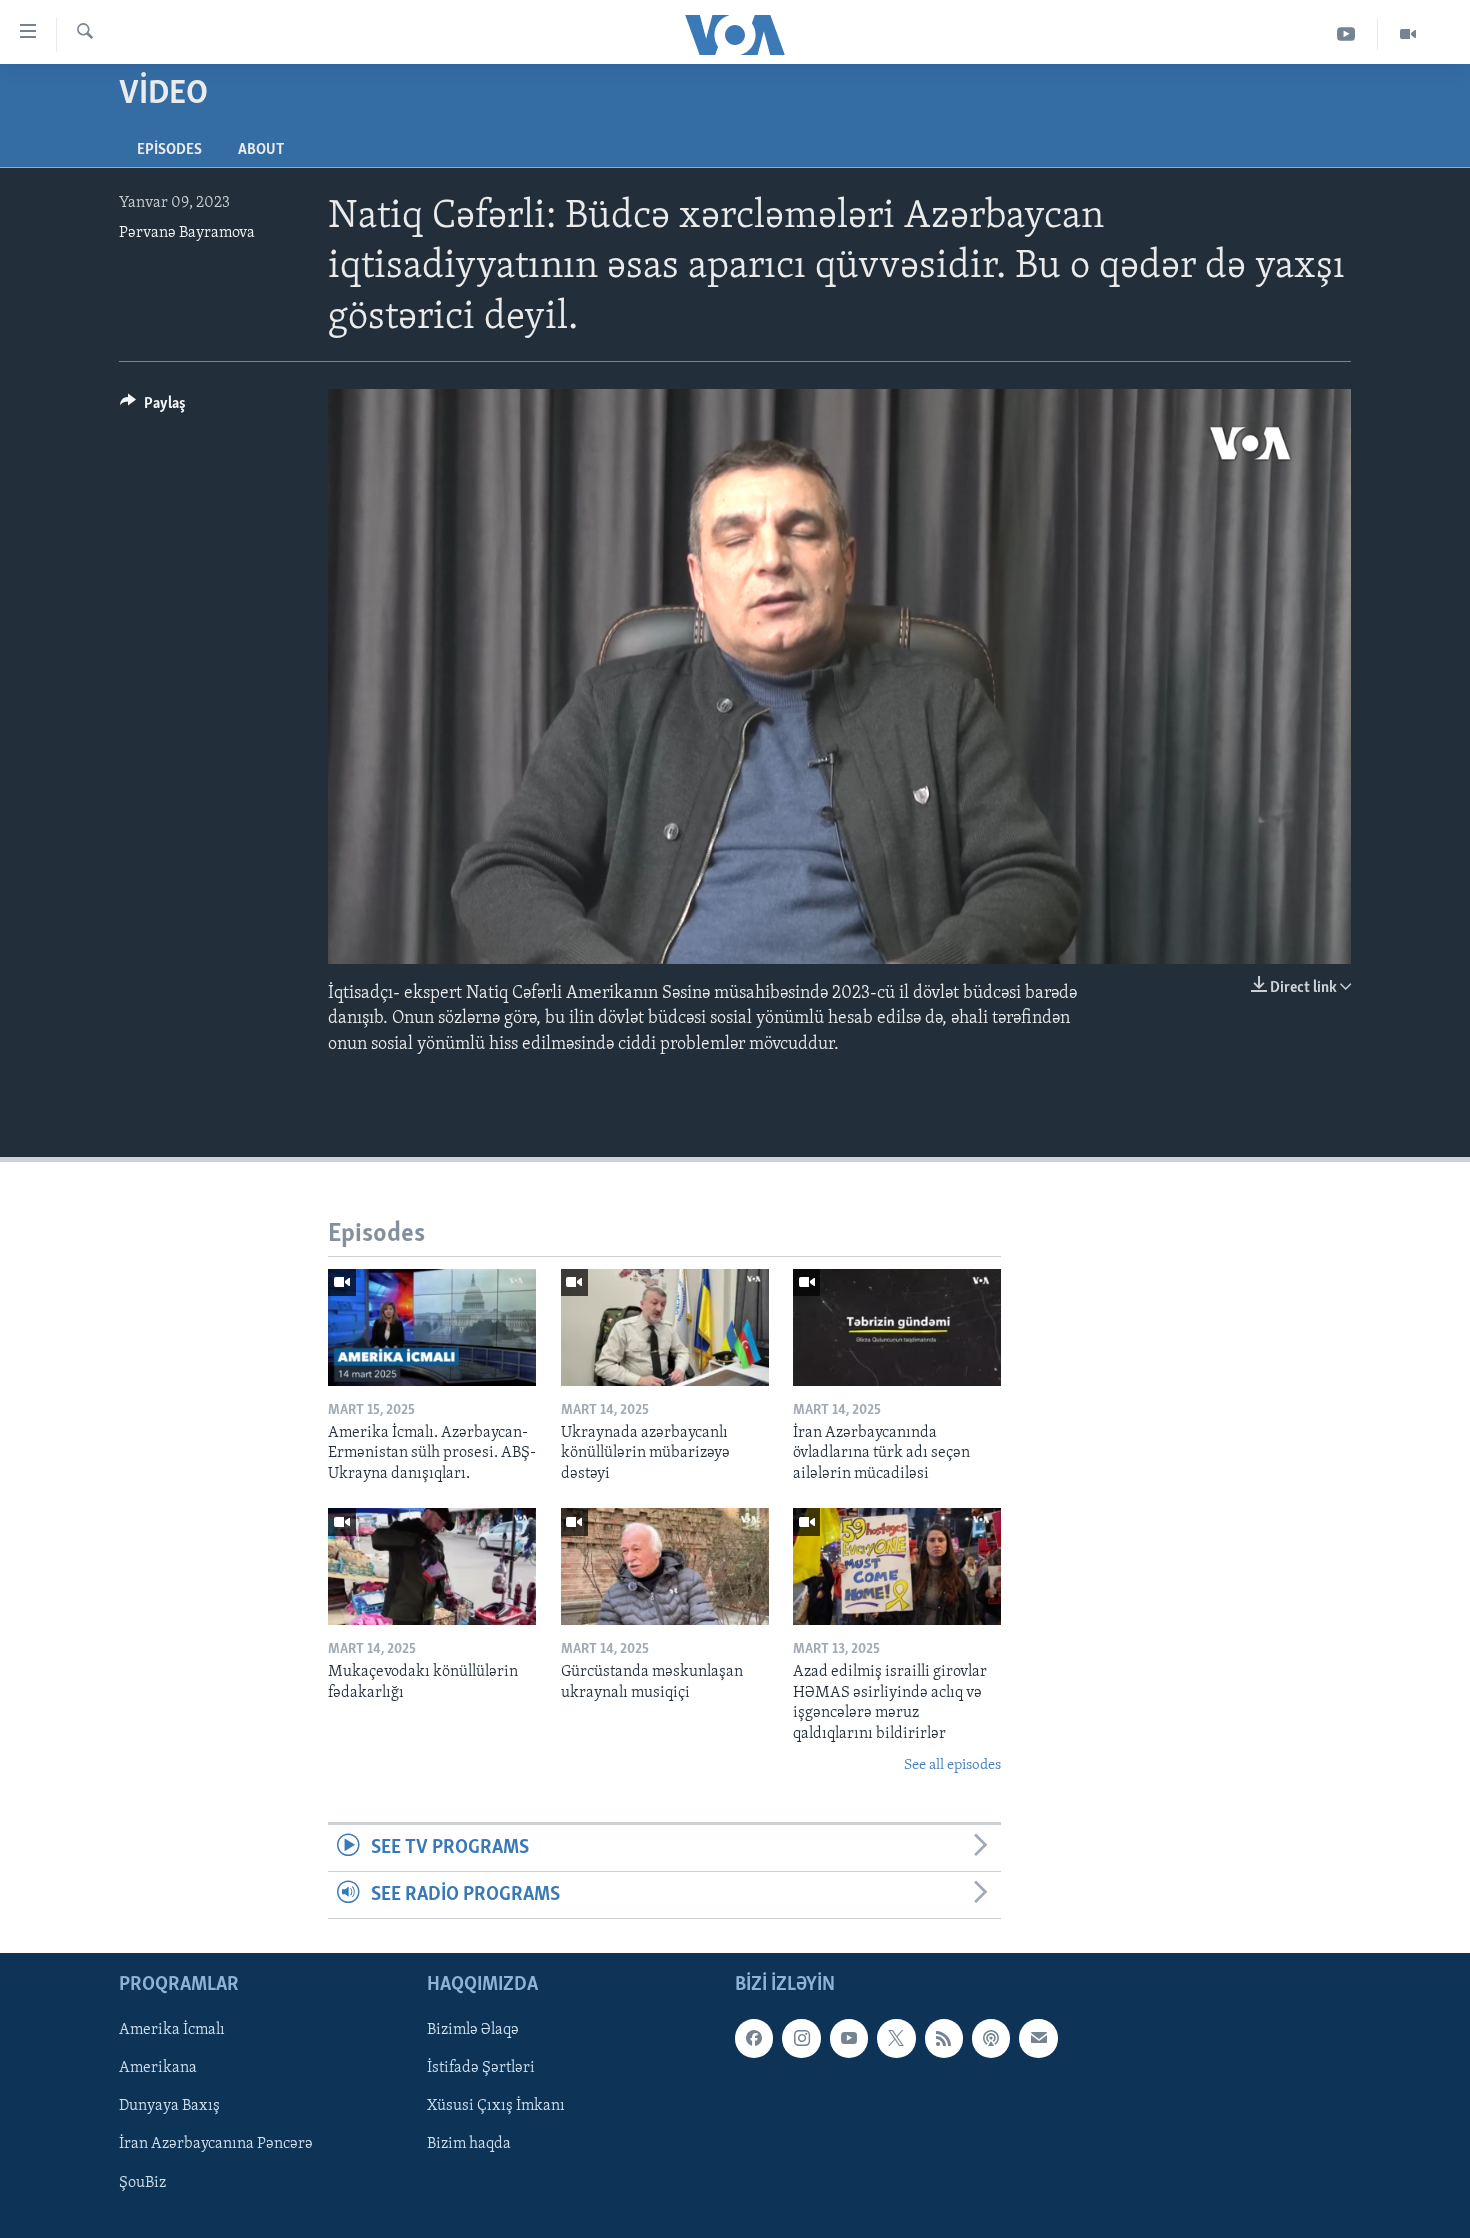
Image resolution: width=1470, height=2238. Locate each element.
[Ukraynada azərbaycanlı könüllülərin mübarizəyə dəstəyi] (665, 1327)
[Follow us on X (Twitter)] (896, 2039)
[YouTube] (1346, 34)
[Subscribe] (1038, 2039)
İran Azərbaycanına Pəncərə (216, 2145)
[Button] (153, 408)
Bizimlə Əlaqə (473, 2031)
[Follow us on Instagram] (801, 2039)
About (261, 150)
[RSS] (944, 2039)
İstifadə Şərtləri (481, 2069)
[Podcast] (991, 2039)
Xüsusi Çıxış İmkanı (496, 2107)
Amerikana (158, 2069)
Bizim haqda (469, 2145)
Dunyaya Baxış (169, 2107)
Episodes (169, 150)
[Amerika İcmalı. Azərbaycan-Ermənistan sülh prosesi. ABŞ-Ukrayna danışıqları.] (432, 1327)
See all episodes (952, 1765)
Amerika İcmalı (172, 2031)
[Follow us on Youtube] (849, 2039)
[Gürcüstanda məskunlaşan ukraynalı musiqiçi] (665, 1566)
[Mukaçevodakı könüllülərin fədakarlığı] (432, 1566)
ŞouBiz (142, 2183)
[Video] (1408, 34)
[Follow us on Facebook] (754, 2039)
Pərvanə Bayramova (187, 233)
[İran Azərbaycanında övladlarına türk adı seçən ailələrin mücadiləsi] (897, 1327)
